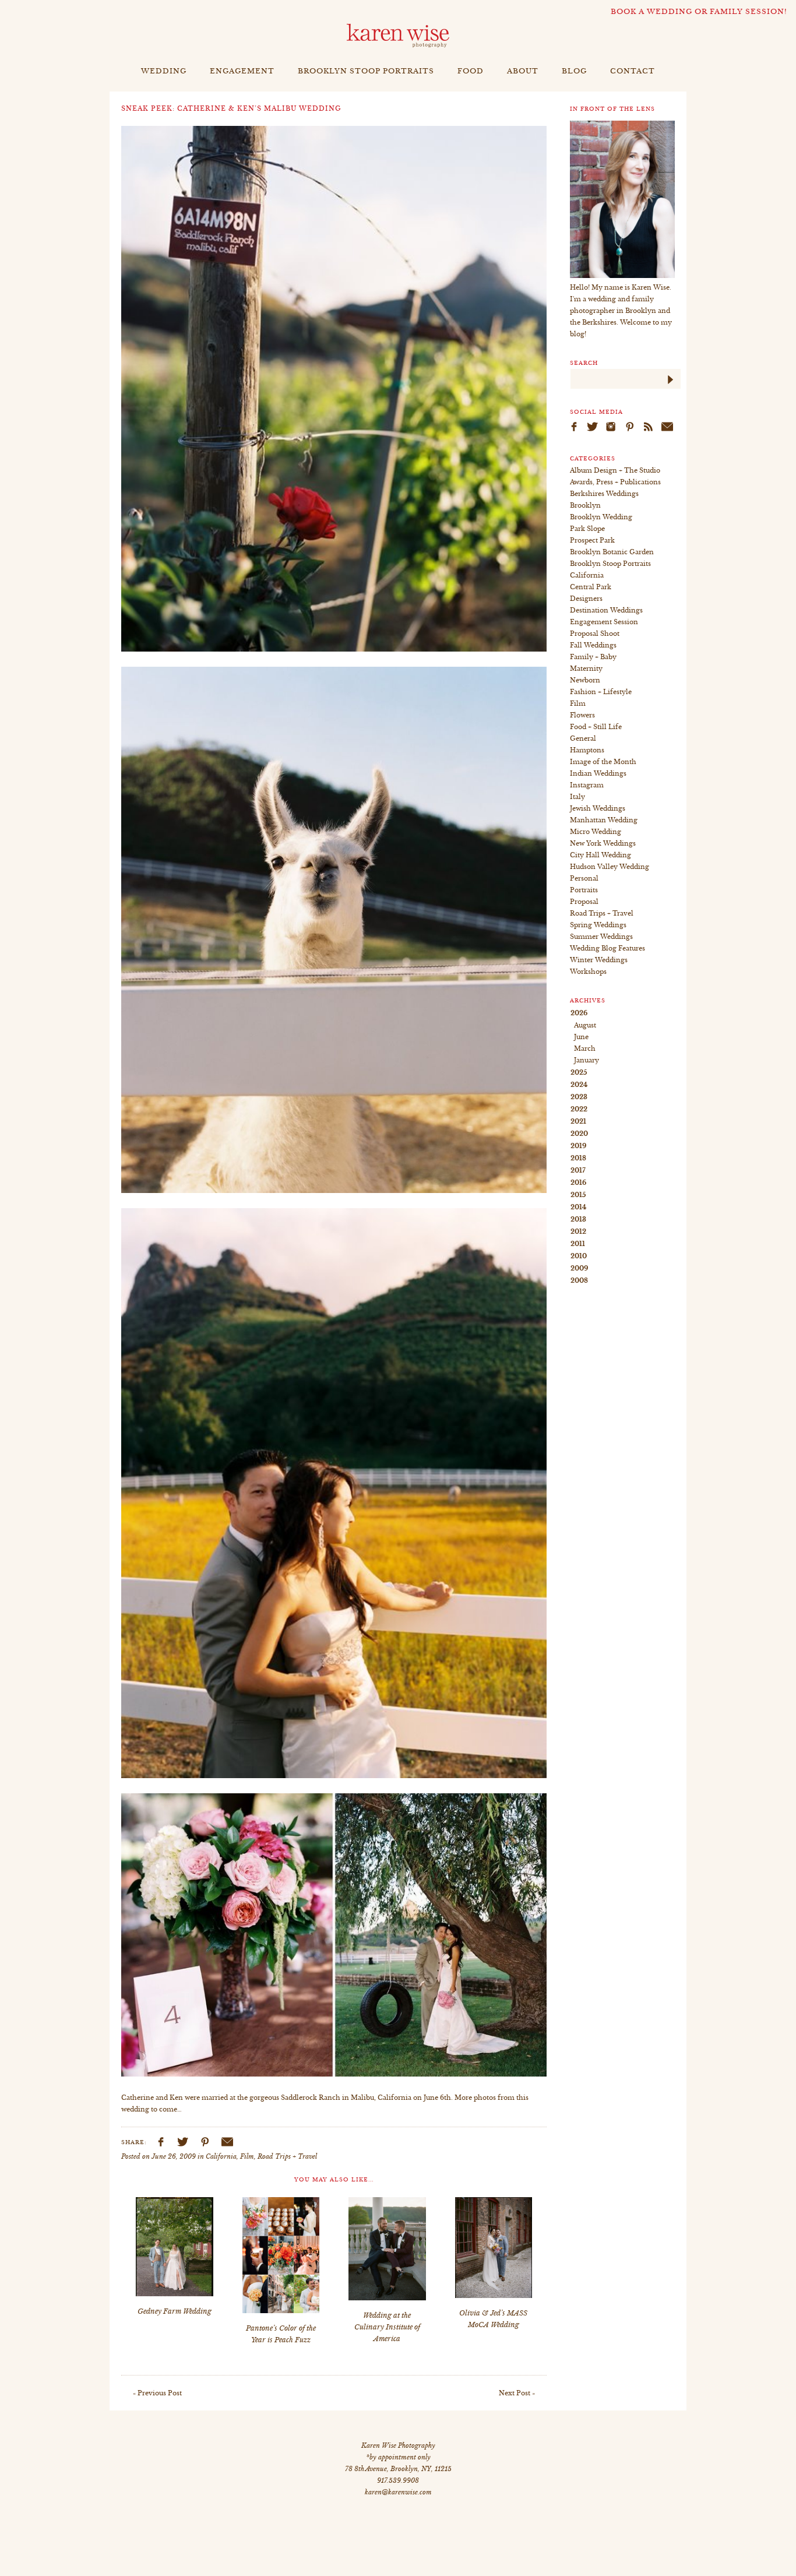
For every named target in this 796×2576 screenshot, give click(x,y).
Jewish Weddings (598, 808)
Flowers (582, 715)
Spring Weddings (598, 925)
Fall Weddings (593, 645)
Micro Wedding (596, 832)
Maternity (586, 668)
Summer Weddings (601, 937)
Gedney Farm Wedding (175, 2311)
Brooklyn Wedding (601, 517)
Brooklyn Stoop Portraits (366, 71)
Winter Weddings (599, 960)
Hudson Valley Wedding (610, 867)
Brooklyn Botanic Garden (612, 552)
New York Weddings (603, 843)
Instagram (587, 785)
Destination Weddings (606, 610)
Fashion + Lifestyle (601, 692)
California (221, 2156)
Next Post (515, 2393)
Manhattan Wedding (604, 820)
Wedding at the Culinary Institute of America (387, 2327)
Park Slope (587, 529)
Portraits (584, 890)
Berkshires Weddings (604, 494)
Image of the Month (603, 762)
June (581, 1037)
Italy (577, 797)
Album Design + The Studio (615, 470)
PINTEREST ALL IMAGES (205, 2142)
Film (247, 2156)
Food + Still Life (596, 727)
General (583, 738)
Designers (586, 599)
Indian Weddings (598, 773)
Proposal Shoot (595, 634)
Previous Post (160, 2393)
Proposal (584, 902)
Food (471, 71)
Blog (574, 71)
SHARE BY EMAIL (227, 2142)
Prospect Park (592, 540)
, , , (398, 2469)
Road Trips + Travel (287, 2156)
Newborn (585, 680)
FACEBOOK (160, 2142)
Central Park (591, 587)
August (585, 1025)
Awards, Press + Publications (615, 482)
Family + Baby (593, 657)
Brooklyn (585, 505)
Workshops (588, 972)
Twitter (182, 2142)
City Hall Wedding (600, 855)
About (523, 71)
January (587, 1060)
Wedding (164, 71)
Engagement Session (604, 622)
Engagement (242, 71)
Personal (584, 878)
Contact (633, 71)
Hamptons (587, 750)
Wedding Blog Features (607, 948)
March (585, 1048)
